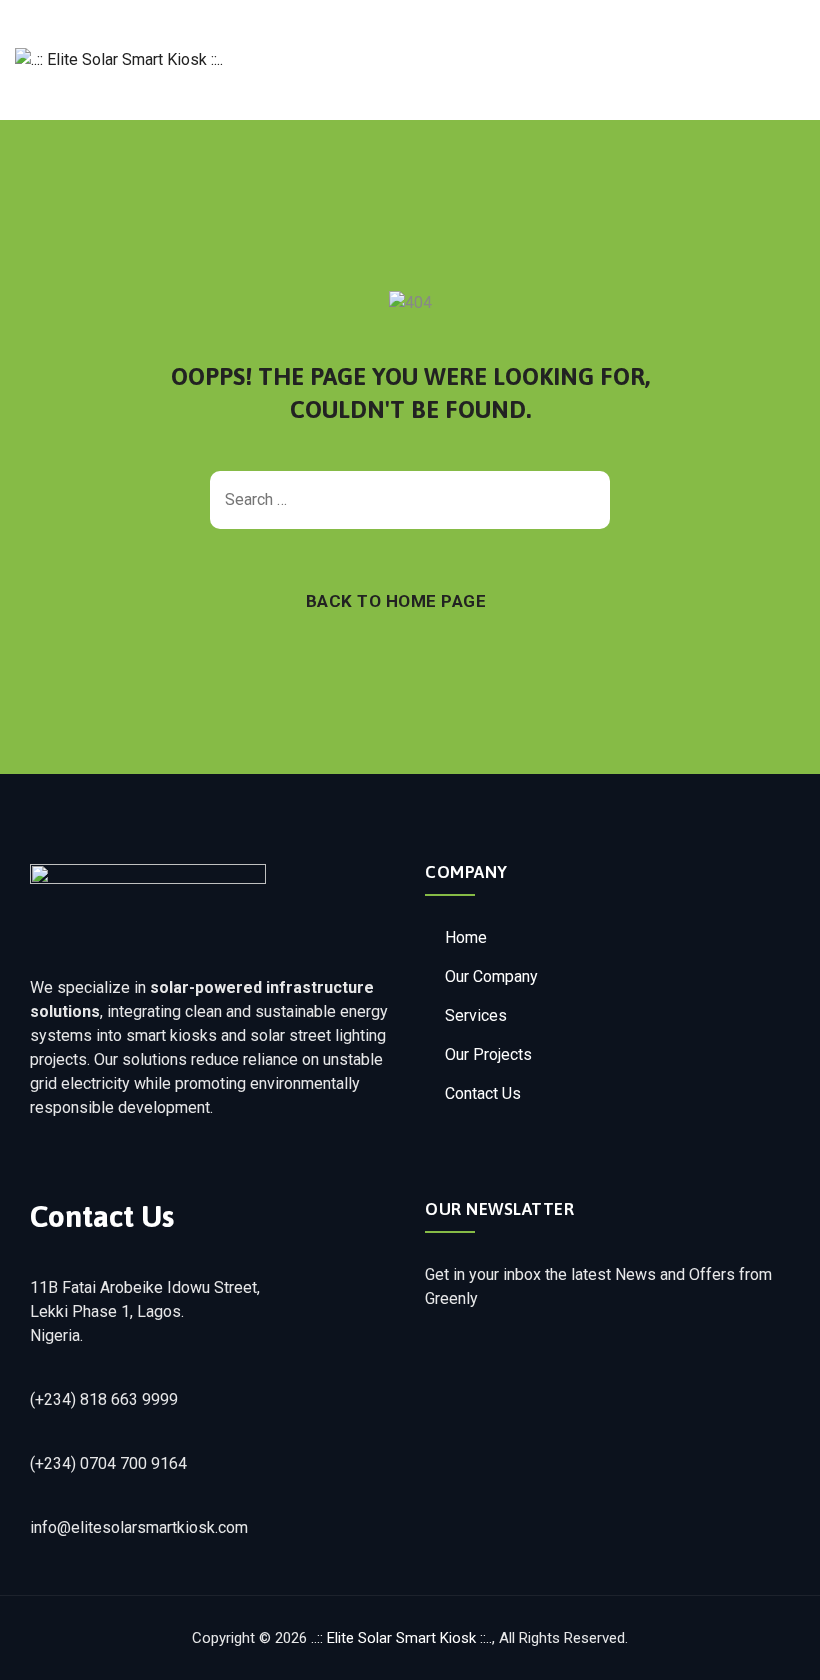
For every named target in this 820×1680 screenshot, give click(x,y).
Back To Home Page (396, 601)
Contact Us (483, 1093)
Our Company (491, 976)
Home (466, 937)
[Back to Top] (777, 1647)
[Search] (585, 500)
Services (476, 1015)
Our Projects (488, 1054)
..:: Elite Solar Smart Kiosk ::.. (401, 1638)
